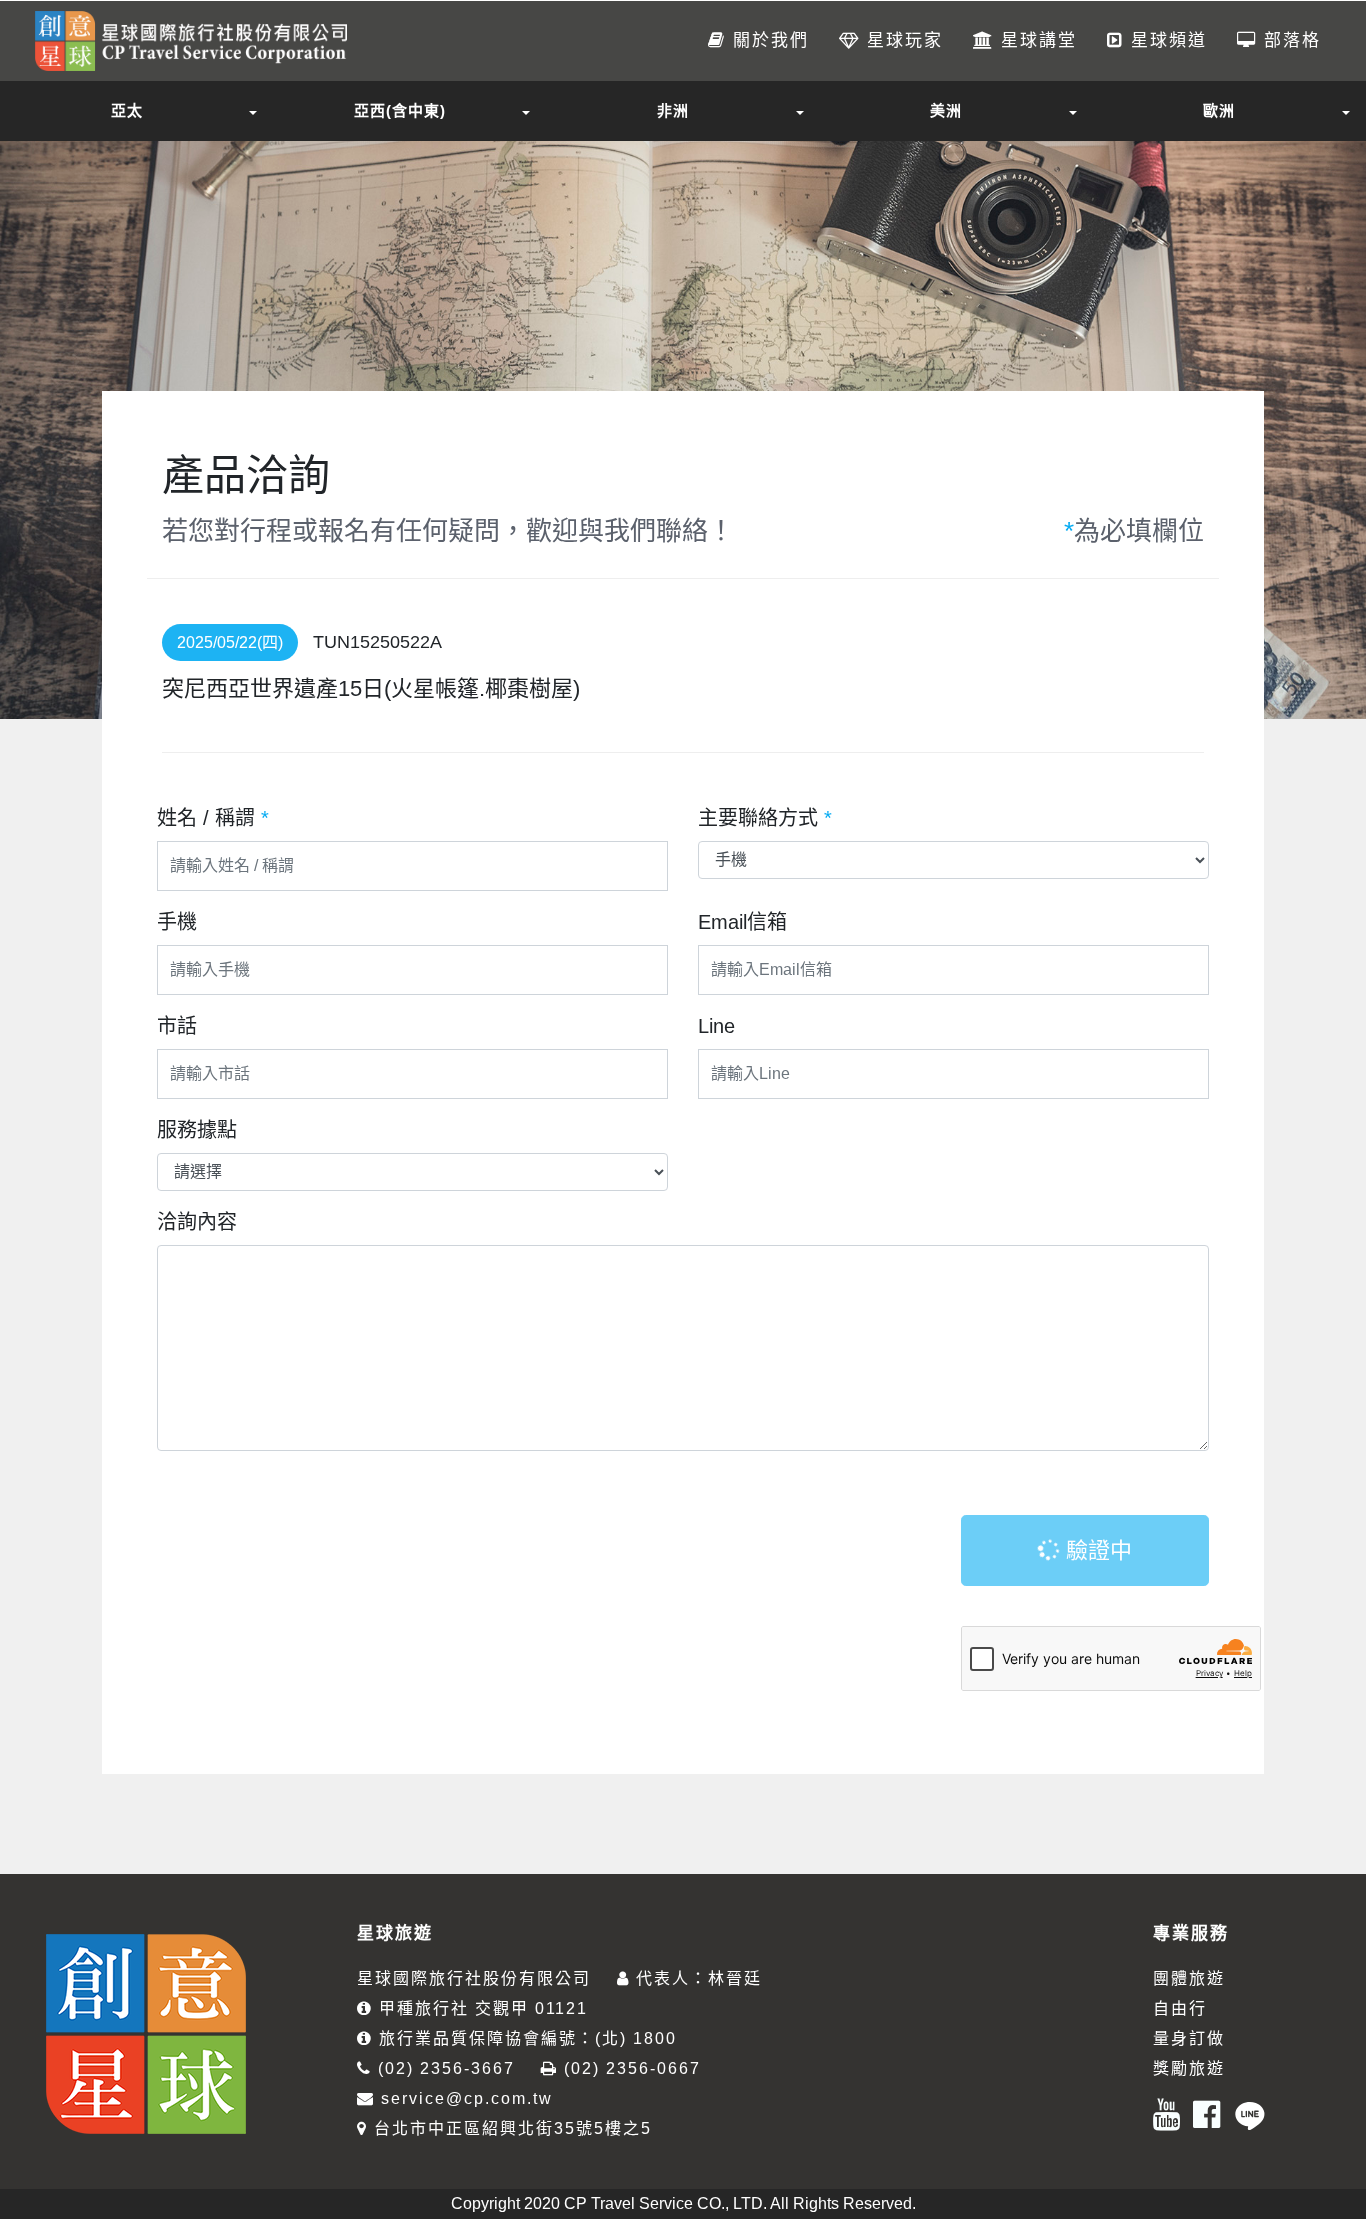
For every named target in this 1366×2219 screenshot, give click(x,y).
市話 (177, 1026)
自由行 (1180, 2008)
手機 (177, 922)
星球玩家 (901, 40)
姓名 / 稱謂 (213, 818)
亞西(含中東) (400, 110)
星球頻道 (1165, 40)
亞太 (127, 110)
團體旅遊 (1189, 1978)
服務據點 (197, 1130)
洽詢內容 (197, 1222)
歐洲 (1219, 110)
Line (716, 1026)
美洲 (946, 110)
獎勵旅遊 (1189, 2068)
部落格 (1289, 40)
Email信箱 (742, 922)
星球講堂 (1035, 40)
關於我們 (767, 40)
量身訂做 (1189, 2038)
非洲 (673, 110)
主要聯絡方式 (765, 818)
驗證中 (1096, 1550)
